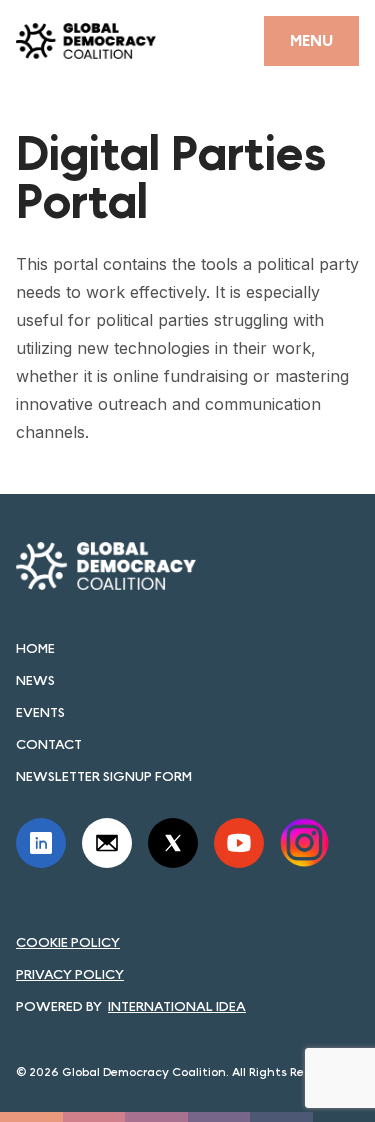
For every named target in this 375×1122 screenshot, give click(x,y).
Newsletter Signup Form (104, 776)
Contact (49, 744)
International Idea (177, 1006)
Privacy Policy (70, 974)
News (35, 680)
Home (35, 648)
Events (40, 712)
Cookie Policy (68, 942)
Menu (311, 40)
